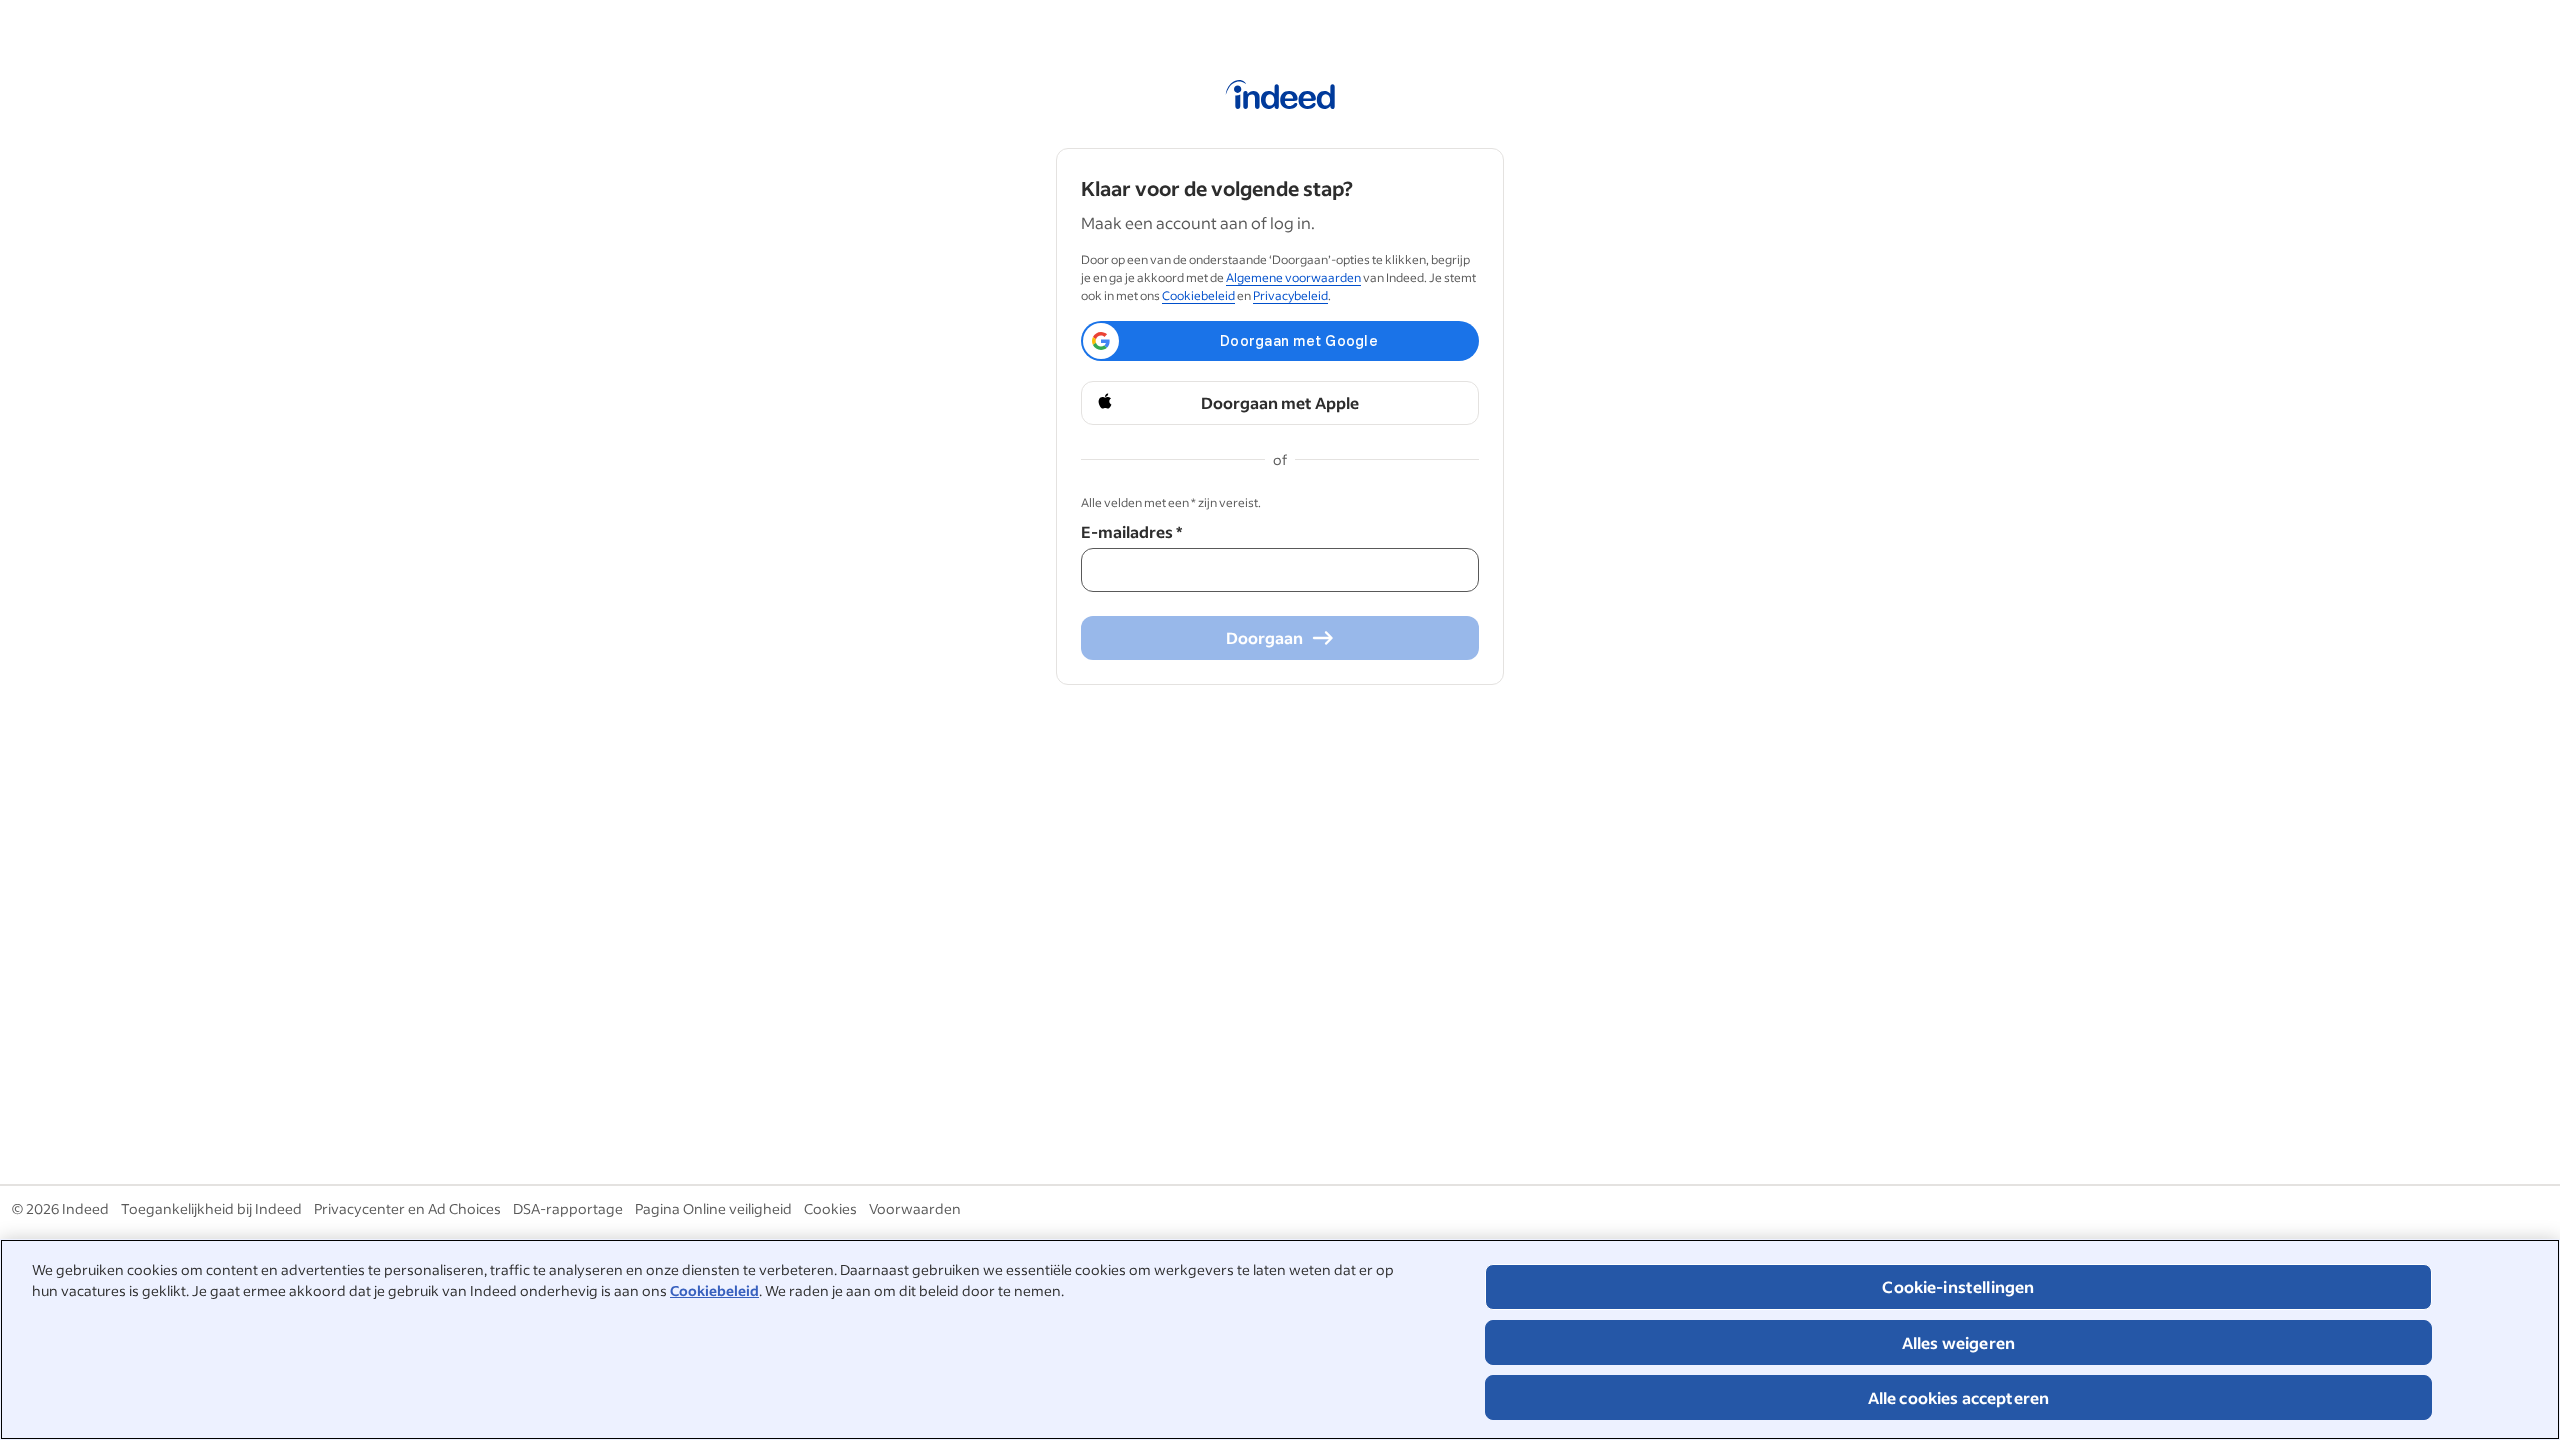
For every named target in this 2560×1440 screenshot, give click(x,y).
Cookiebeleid (714, 1290)
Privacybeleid (1290, 295)
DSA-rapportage (568, 1208)
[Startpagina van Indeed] (1280, 98)
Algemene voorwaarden (1293, 277)
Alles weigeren (1958, 1342)
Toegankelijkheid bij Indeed (211, 1208)
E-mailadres (1131, 531)
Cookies (830, 1208)
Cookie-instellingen (1958, 1286)
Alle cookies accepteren (1959, 1397)
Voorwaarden (915, 1208)
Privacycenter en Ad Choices (407, 1208)
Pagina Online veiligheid (713, 1208)
